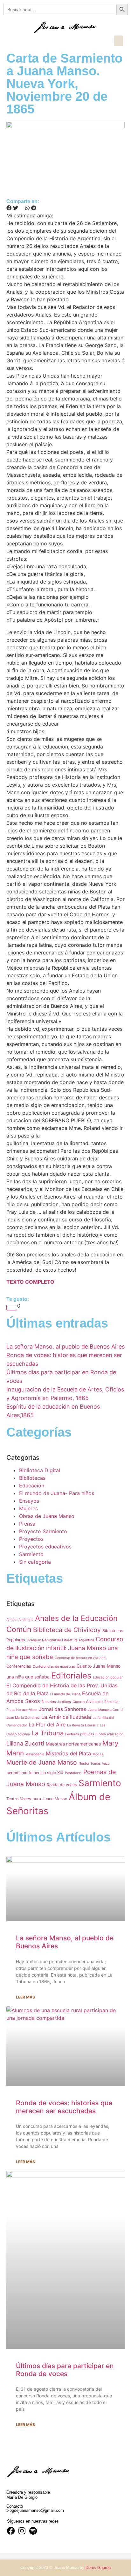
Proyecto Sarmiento (43, 1531)
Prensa (27, 1524)
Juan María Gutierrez (23, 1718)
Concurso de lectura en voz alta (80, 1658)
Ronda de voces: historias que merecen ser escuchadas (64, 2107)
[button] (119, 41)
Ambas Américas (20, 1620)
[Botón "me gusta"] (12, 1308)
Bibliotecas (32, 1478)
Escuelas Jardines (56, 1702)
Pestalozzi (73, 1773)
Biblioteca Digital (40, 1470)
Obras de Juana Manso (47, 1516)
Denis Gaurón (98, 2568)
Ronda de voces (62, 1785)
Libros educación (110, 1734)
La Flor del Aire (47, 1725)
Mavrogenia (35, 1754)
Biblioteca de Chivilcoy (67, 1630)
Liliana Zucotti (25, 1743)
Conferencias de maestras (54, 1667)
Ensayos (29, 1501)
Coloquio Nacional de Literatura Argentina (60, 1640)
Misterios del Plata (68, 1753)
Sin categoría (35, 1562)
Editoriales (71, 1675)
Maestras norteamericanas (73, 1744)
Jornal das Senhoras (62, 1709)
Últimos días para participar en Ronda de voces (65, 2370)
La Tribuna (48, 1733)
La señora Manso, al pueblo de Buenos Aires (65, 1346)
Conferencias (19, 1666)
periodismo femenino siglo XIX (35, 1773)
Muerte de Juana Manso (42, 1762)
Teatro (12, 1799)
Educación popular (108, 1677)
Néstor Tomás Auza (94, 1763)
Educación (32, 1486)
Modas (98, 1754)
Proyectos (31, 1539)
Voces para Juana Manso (44, 1799)
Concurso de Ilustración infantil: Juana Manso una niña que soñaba (65, 1648)
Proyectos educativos (45, 1547)
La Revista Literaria (83, 1725)
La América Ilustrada (66, 1717)
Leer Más (25, 1997)
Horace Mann (27, 1710)
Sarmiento (31, 1554)
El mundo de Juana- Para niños (57, 1493)
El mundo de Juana (65, 1694)
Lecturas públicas (80, 1734)
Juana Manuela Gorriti (105, 1710)
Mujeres (28, 1508)
